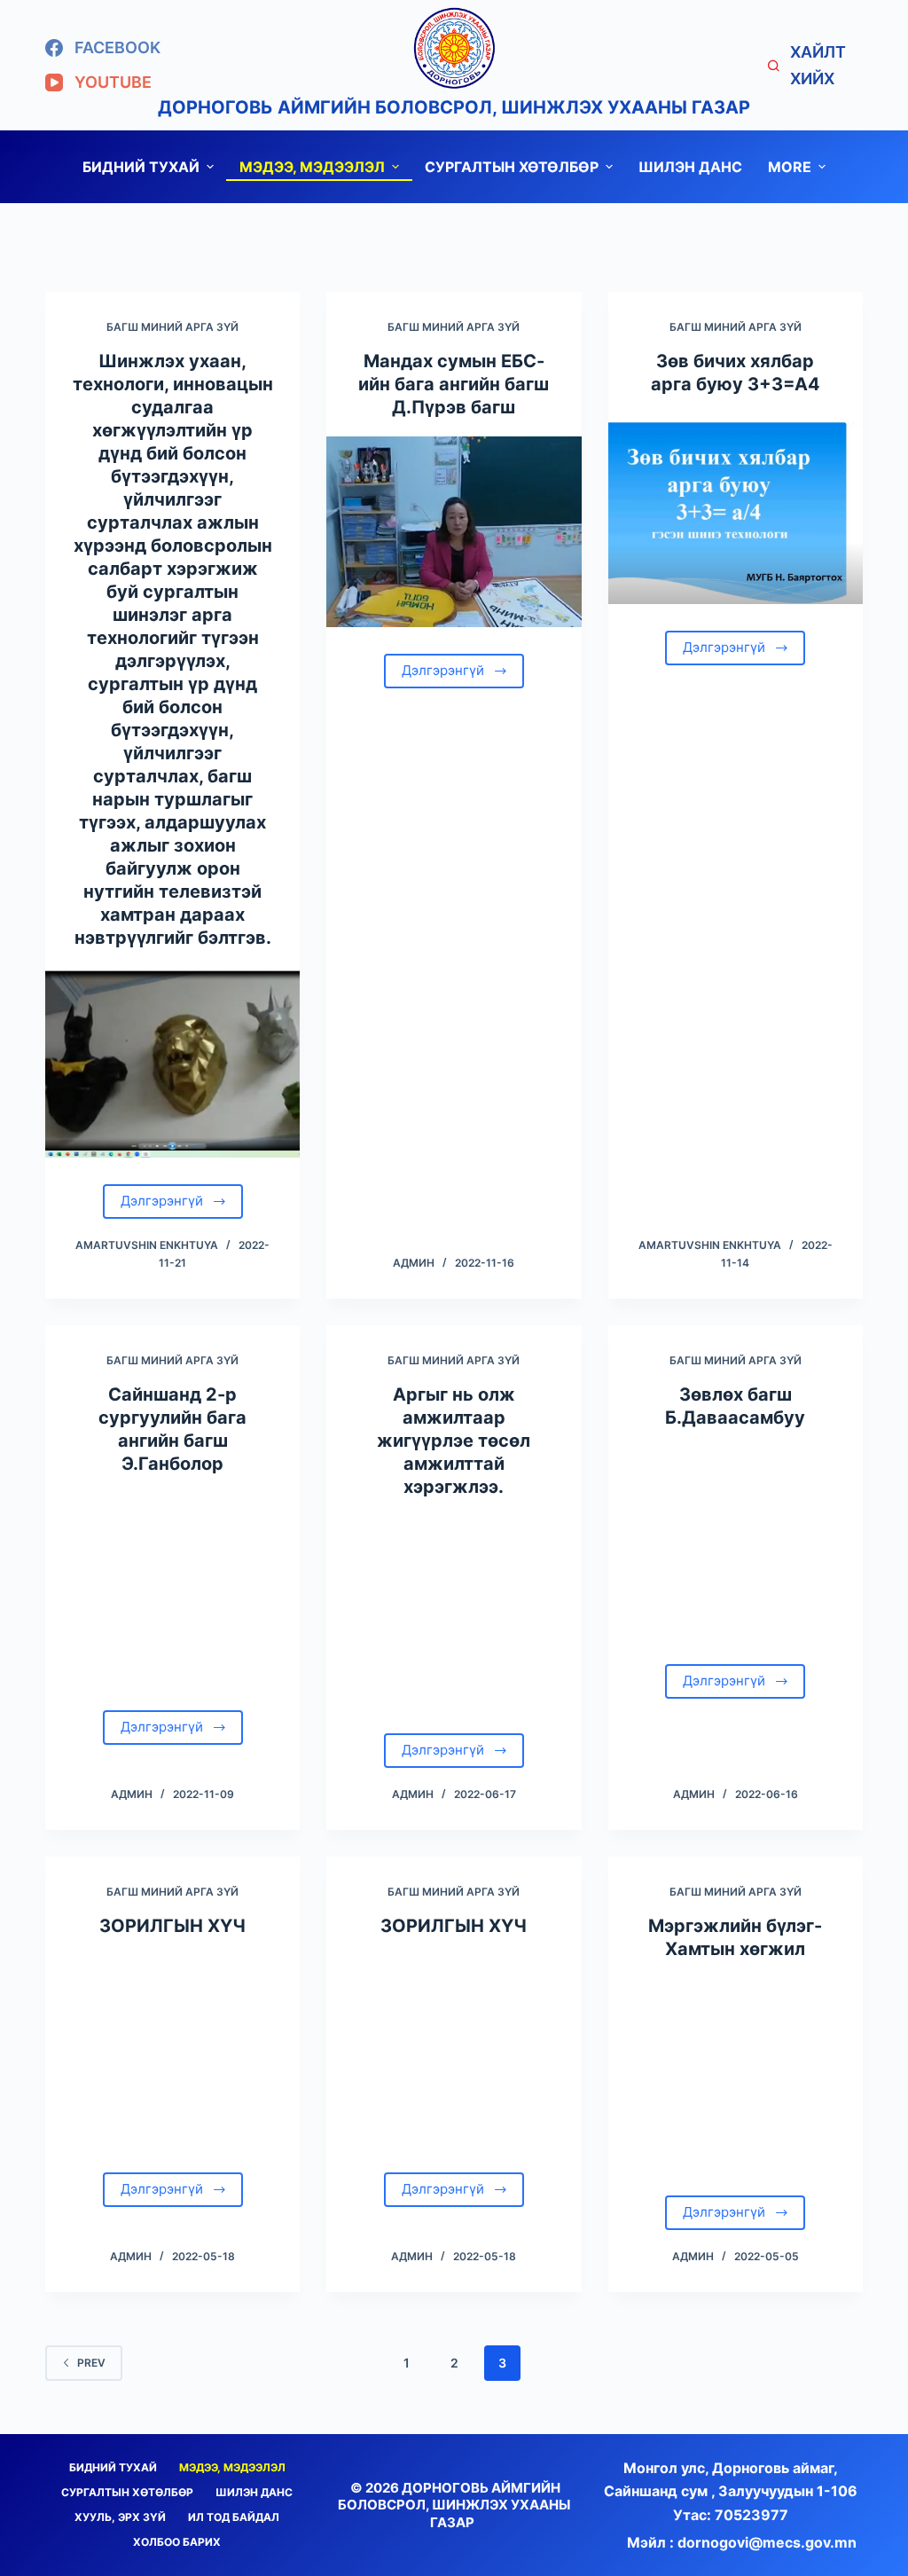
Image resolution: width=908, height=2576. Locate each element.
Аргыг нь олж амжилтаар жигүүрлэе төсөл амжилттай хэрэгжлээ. (454, 1441)
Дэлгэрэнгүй (162, 1201)
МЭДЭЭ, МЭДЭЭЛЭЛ (312, 167)
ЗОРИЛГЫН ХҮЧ (172, 1926)
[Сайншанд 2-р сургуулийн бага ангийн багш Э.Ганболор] (172, 1588)
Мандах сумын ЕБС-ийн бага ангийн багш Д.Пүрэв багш (454, 384)
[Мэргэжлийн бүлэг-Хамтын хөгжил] (736, 2073)
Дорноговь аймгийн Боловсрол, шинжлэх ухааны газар (454, 107)
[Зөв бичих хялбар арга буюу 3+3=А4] (736, 509)
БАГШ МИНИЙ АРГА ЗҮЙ (172, 327)
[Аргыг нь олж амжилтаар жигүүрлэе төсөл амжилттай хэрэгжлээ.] (454, 1611)
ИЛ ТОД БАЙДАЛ (234, 2517)
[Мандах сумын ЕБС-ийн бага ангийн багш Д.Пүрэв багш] (454, 532)
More (790, 167)
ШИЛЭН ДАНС (690, 167)
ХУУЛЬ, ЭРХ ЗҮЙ (120, 2517)
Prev (91, 2363)
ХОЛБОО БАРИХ (177, 2542)
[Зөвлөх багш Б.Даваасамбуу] (736, 1542)
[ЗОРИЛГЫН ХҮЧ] (172, 2050)
